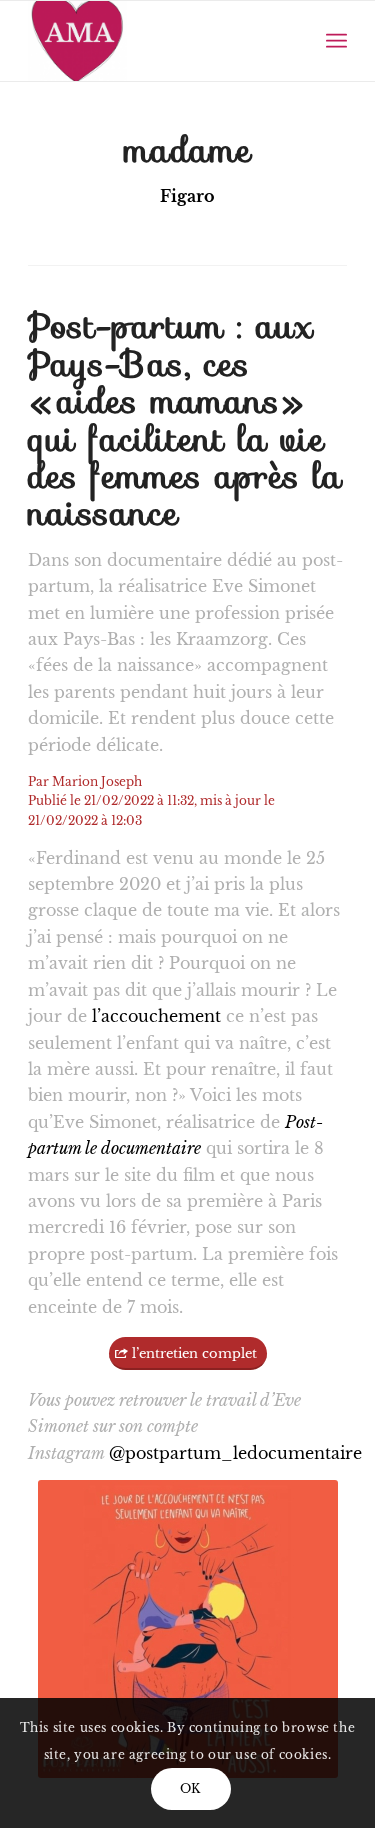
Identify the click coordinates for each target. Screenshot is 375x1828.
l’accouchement (159, 1016)
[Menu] (336, 41)
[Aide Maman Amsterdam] (155, 41)
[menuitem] (336, 41)
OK (190, 1788)
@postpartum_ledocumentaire (235, 1453)
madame (188, 150)
